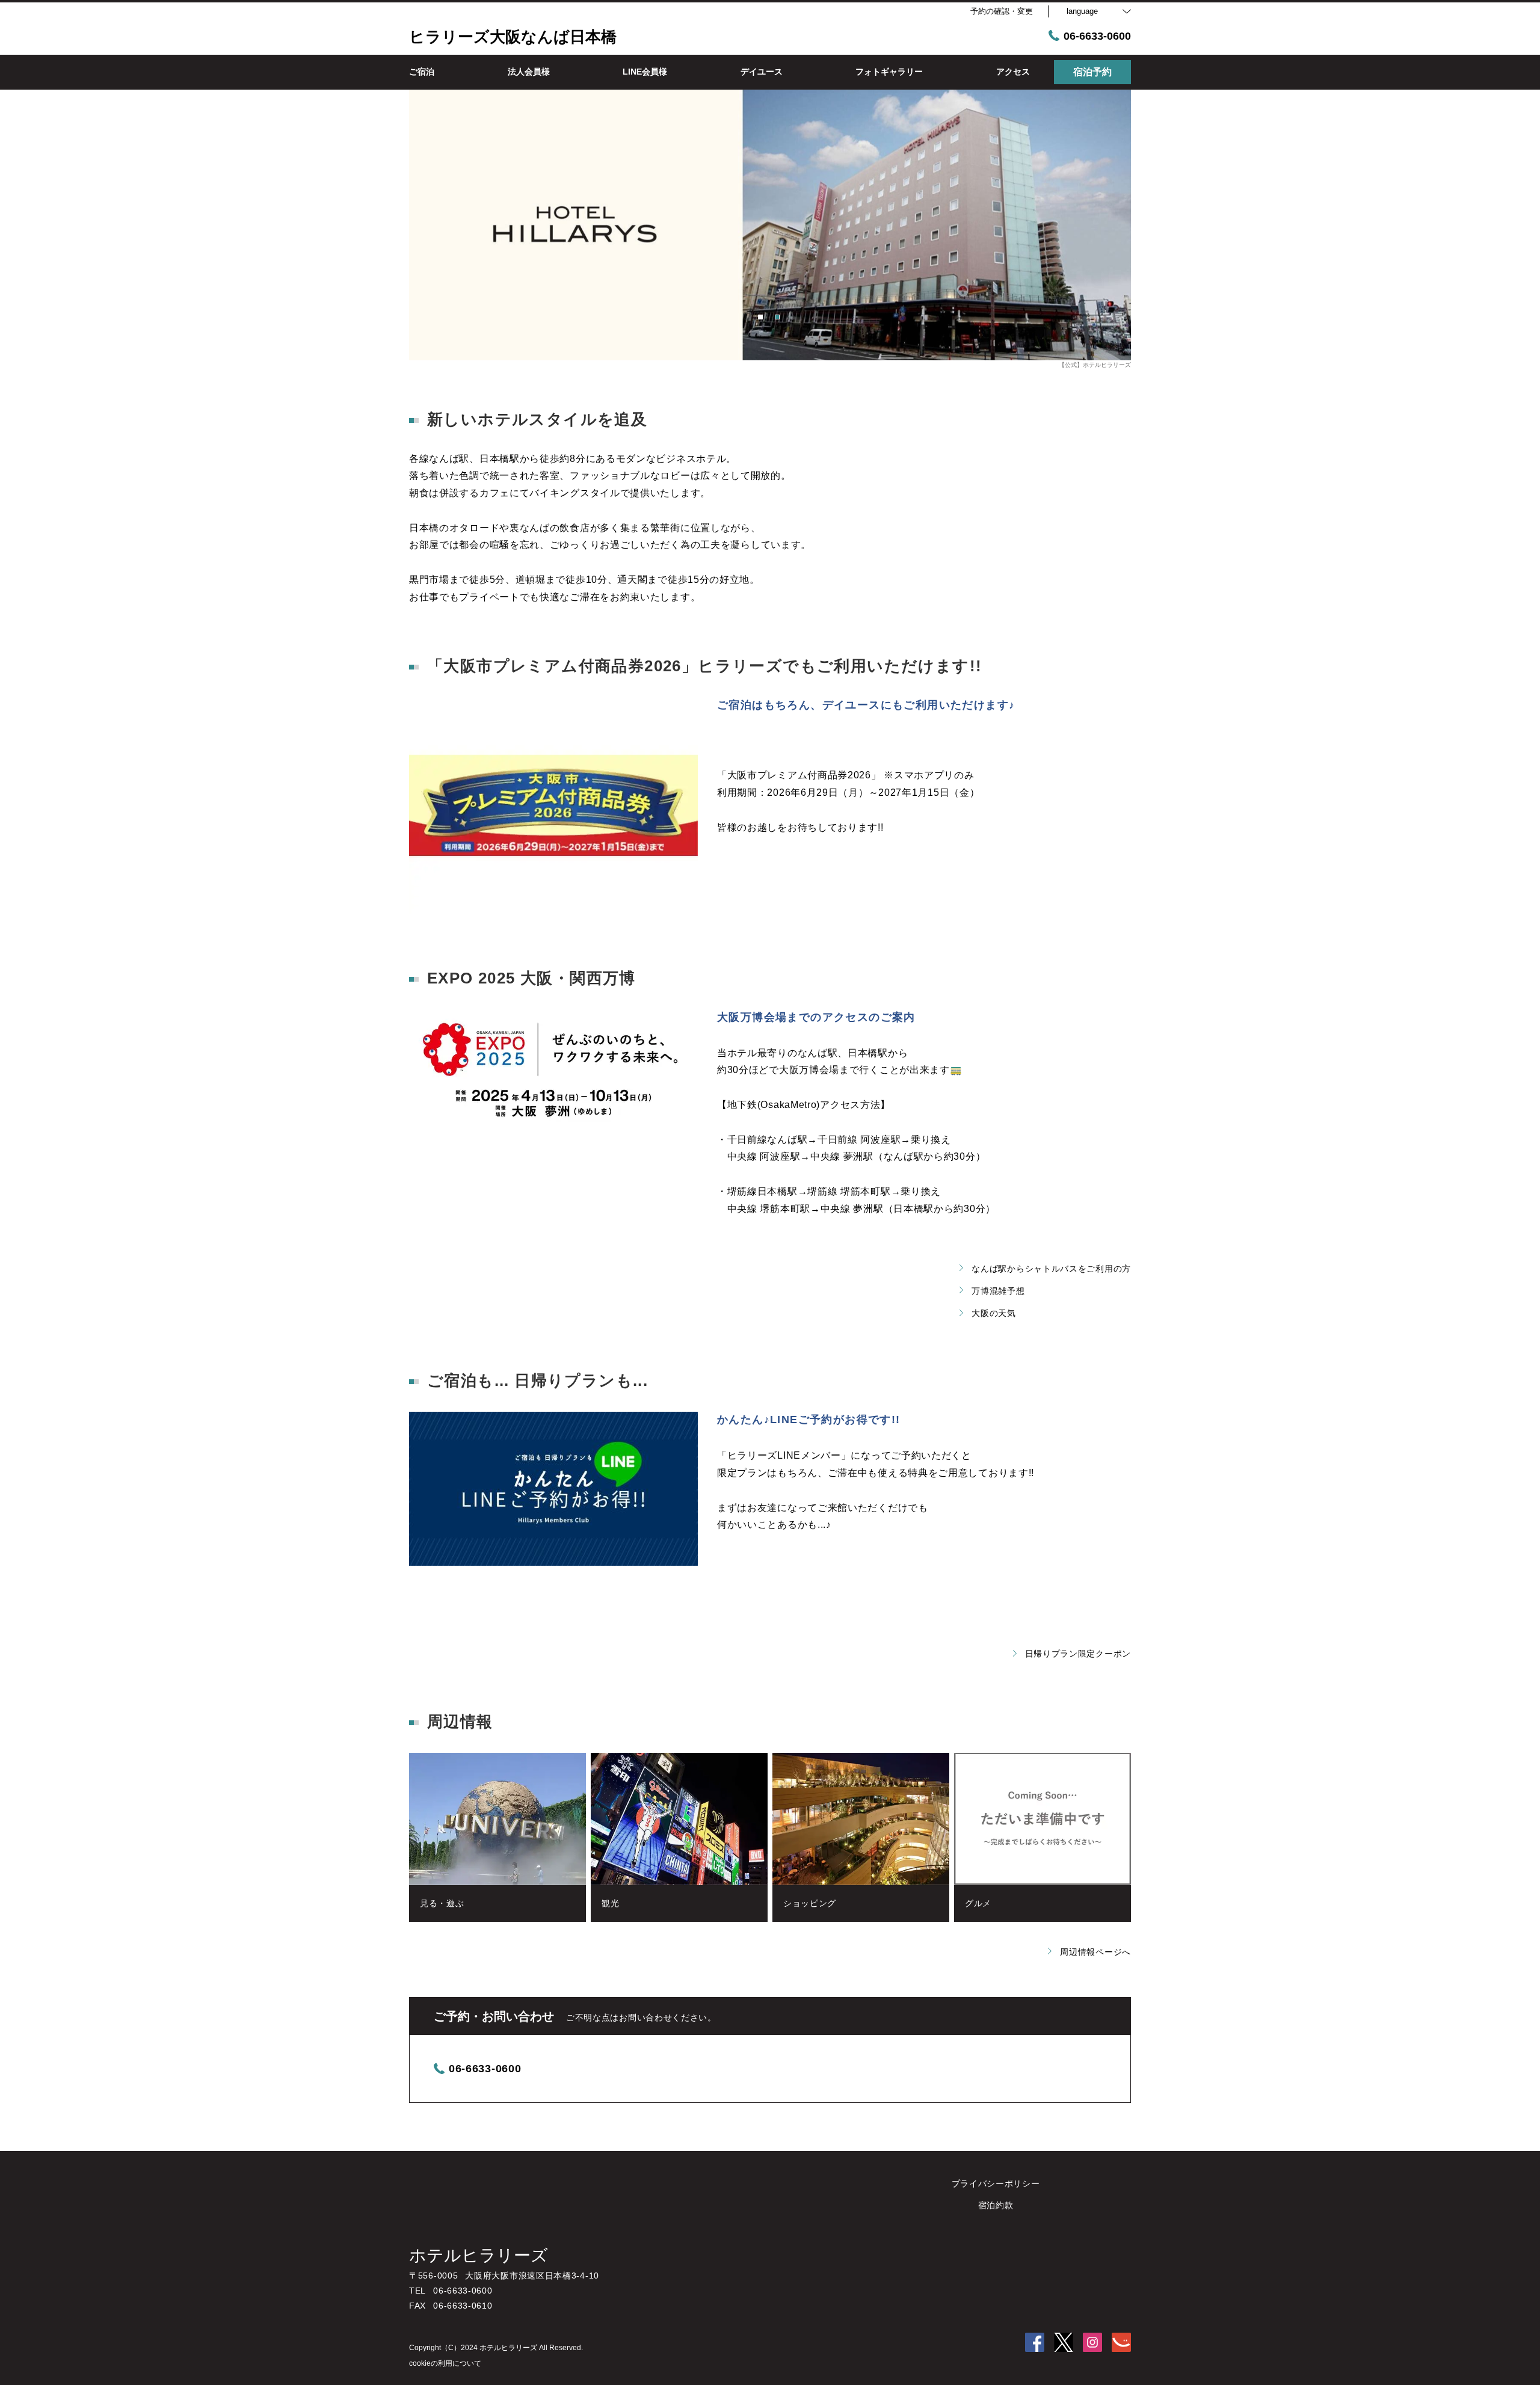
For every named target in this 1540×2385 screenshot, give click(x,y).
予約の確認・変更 (1002, 11)
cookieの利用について (445, 2363)
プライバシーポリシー (996, 2183)
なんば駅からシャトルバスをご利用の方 (1051, 1269)
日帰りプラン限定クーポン (1078, 1654)
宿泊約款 (996, 2205)
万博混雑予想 (998, 1291)
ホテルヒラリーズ (479, 2255)
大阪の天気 (994, 1313)
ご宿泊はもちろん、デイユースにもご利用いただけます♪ (866, 705)
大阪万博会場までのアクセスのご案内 (816, 1017)
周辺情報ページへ (1095, 1952)
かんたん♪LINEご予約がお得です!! (809, 1420)
